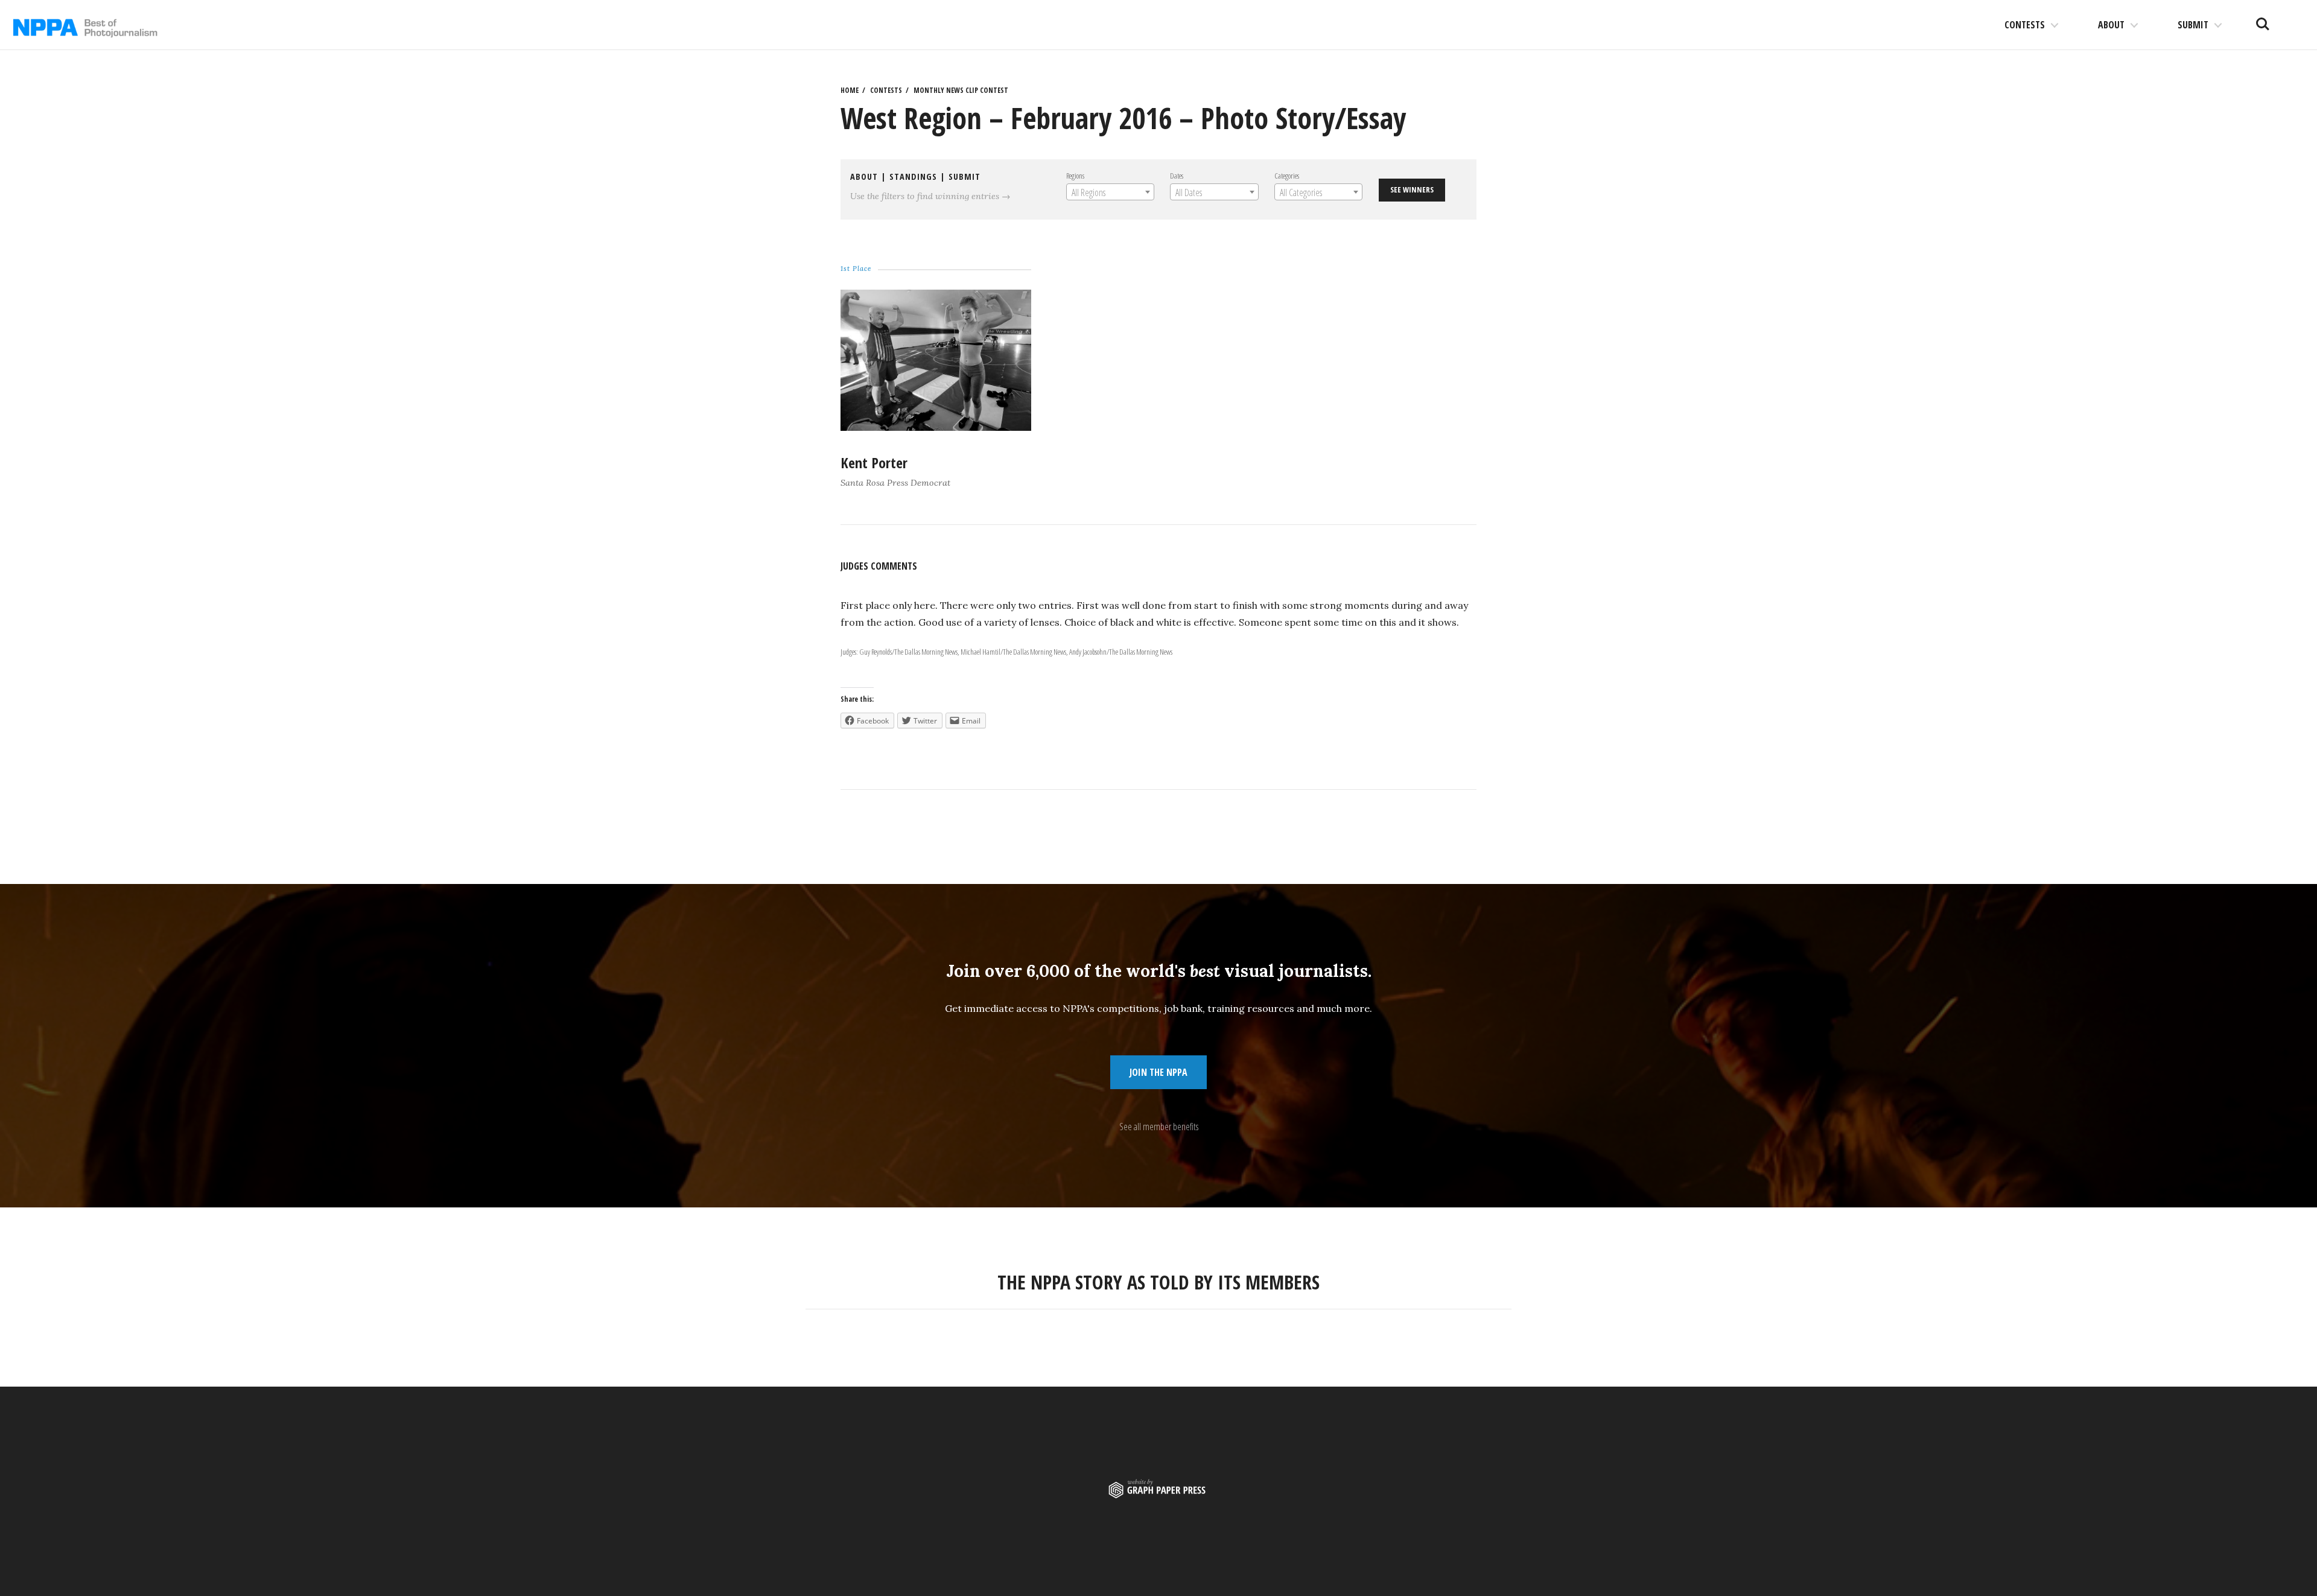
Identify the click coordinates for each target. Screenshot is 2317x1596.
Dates (1177, 176)
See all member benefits (1159, 1127)
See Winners (1412, 189)
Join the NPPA (1158, 1072)
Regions (1075, 176)
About (2111, 25)
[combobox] (1110, 192)
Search (2263, 19)
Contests (2025, 25)
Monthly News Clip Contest (961, 90)
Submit (2193, 25)
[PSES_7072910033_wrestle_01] (936, 427)
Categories (1287, 176)
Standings (913, 176)
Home (850, 90)
